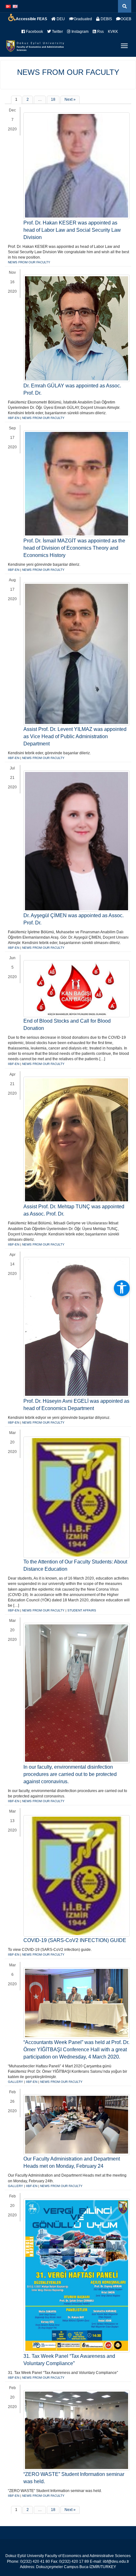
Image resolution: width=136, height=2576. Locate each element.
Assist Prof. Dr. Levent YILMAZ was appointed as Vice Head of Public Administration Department (75, 736)
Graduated (83, 19)
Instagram (80, 32)
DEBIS (106, 19)
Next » (70, 99)
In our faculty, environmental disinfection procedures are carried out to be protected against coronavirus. (70, 1774)
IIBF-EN (14, 418)
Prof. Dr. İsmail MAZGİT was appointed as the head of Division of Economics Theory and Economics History (74, 548)
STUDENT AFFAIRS (82, 1610)
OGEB (126, 19)
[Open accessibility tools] (122, 1288)
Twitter (57, 32)
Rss (100, 32)
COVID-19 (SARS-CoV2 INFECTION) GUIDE (75, 1940)
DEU (60, 19)
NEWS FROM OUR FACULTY (68, 72)
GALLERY (15, 2082)
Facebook (34, 32)
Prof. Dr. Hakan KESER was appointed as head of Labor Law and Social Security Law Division (72, 230)
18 (53, 99)
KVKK (113, 32)
